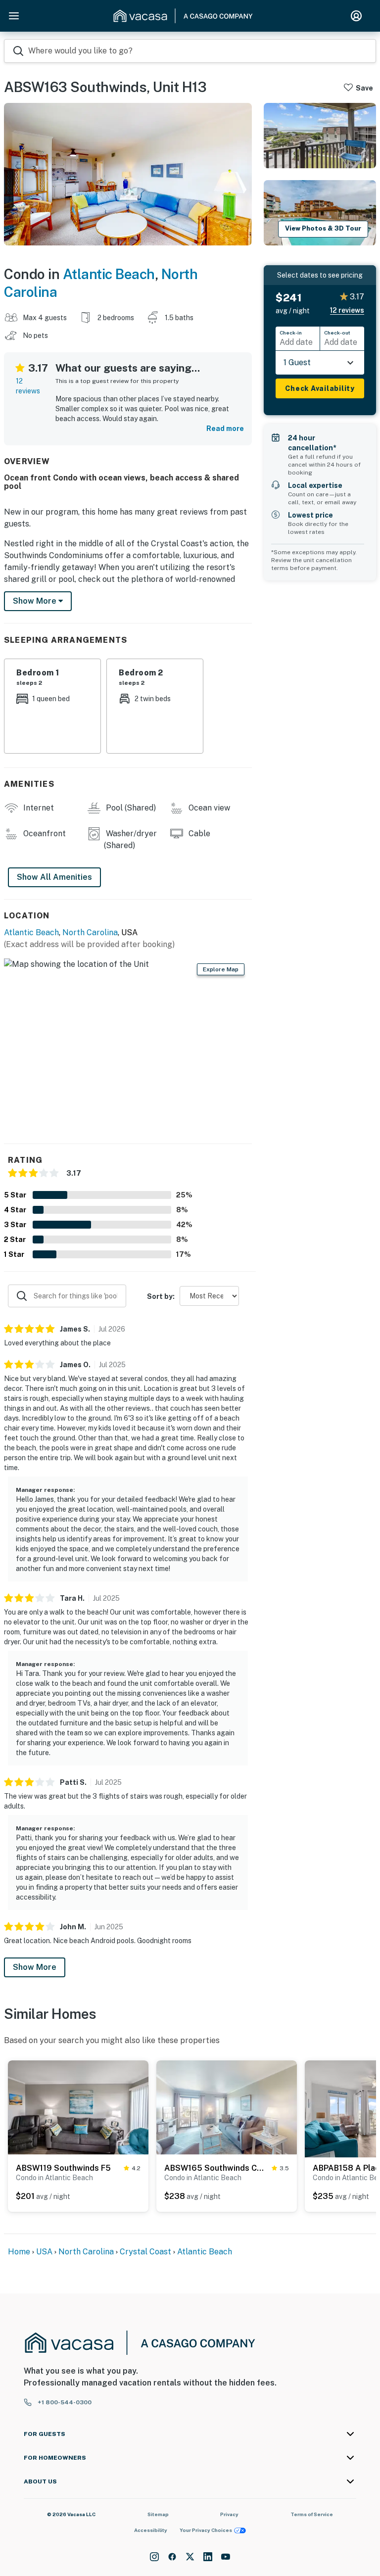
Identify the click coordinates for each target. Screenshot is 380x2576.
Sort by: (161, 1296)
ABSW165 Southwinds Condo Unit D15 (216, 2168)
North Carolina (90, 932)
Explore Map (221, 969)
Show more (36, 601)
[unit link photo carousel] (78, 2107)
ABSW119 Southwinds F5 (63, 2168)
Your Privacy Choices (206, 2530)
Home (19, 2252)
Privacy (229, 2514)
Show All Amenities (54, 877)
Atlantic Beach (109, 274)
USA (44, 2252)
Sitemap (158, 2514)
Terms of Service (312, 2514)
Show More (35, 1967)
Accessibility (151, 2530)
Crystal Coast (145, 2252)
